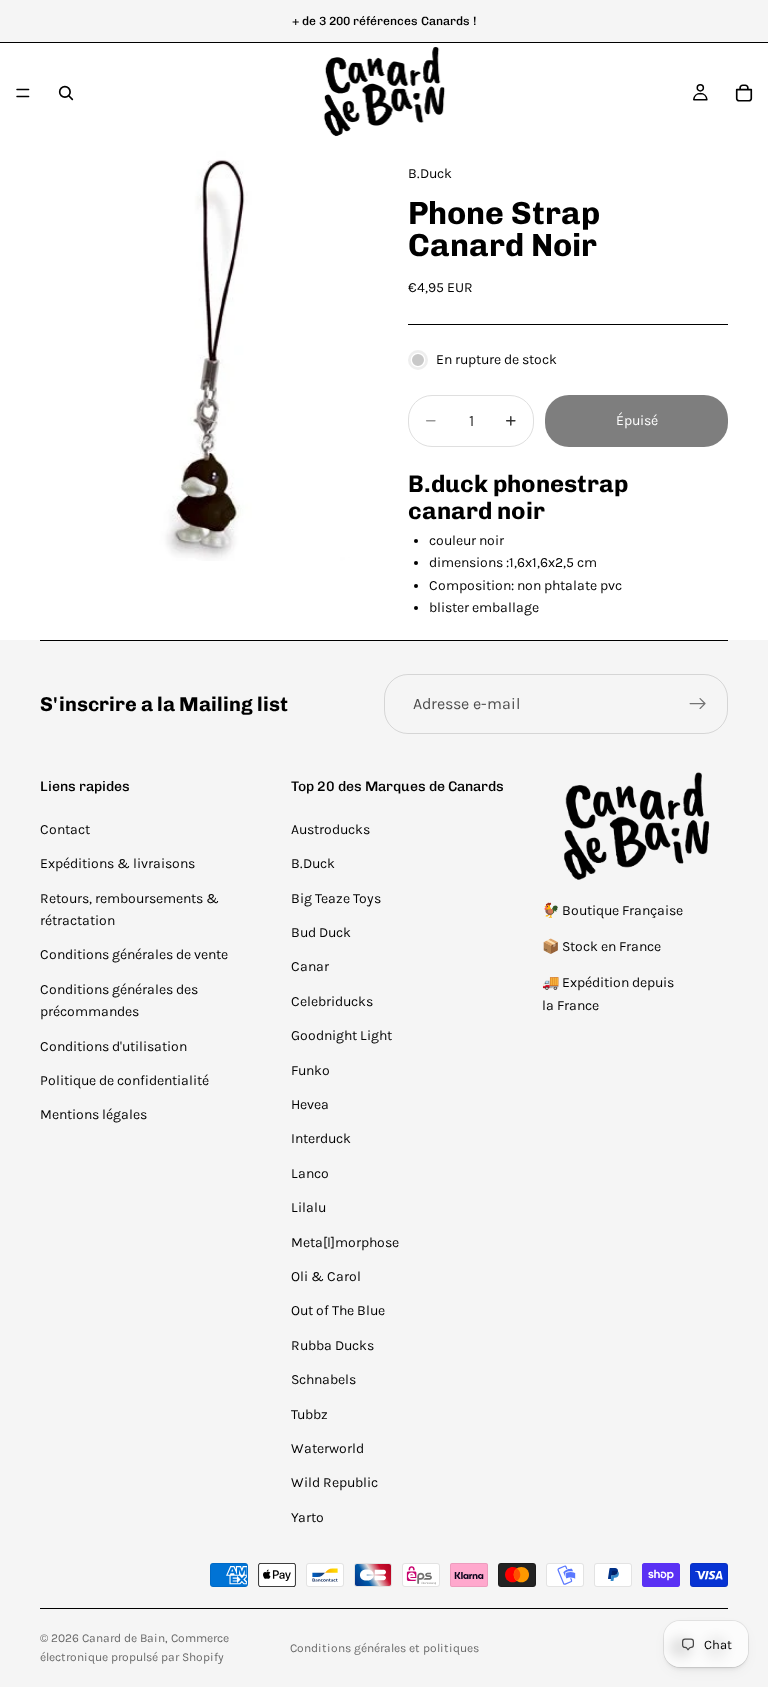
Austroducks (330, 829)
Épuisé (637, 420)
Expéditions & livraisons (117, 863)
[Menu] (23, 93)
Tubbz (309, 1414)
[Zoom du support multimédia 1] (200, 352)
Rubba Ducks (332, 1345)
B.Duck (313, 863)
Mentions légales (93, 1114)
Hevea (310, 1104)
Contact (65, 829)
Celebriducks (332, 1001)
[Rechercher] (66, 93)
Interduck (321, 1138)
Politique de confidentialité (124, 1080)
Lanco (310, 1173)
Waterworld (327, 1448)
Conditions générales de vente (134, 954)
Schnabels (323, 1379)
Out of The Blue (338, 1310)
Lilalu (308, 1207)
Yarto (307, 1517)
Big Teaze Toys (336, 898)
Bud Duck (321, 932)
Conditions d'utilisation (113, 1046)
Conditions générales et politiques (384, 1648)
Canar (310, 966)
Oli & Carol (326, 1276)
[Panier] (744, 93)
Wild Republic (334, 1482)
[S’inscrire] (698, 704)
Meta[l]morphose (345, 1242)
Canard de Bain (123, 1638)
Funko (310, 1070)
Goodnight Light (341, 1035)
